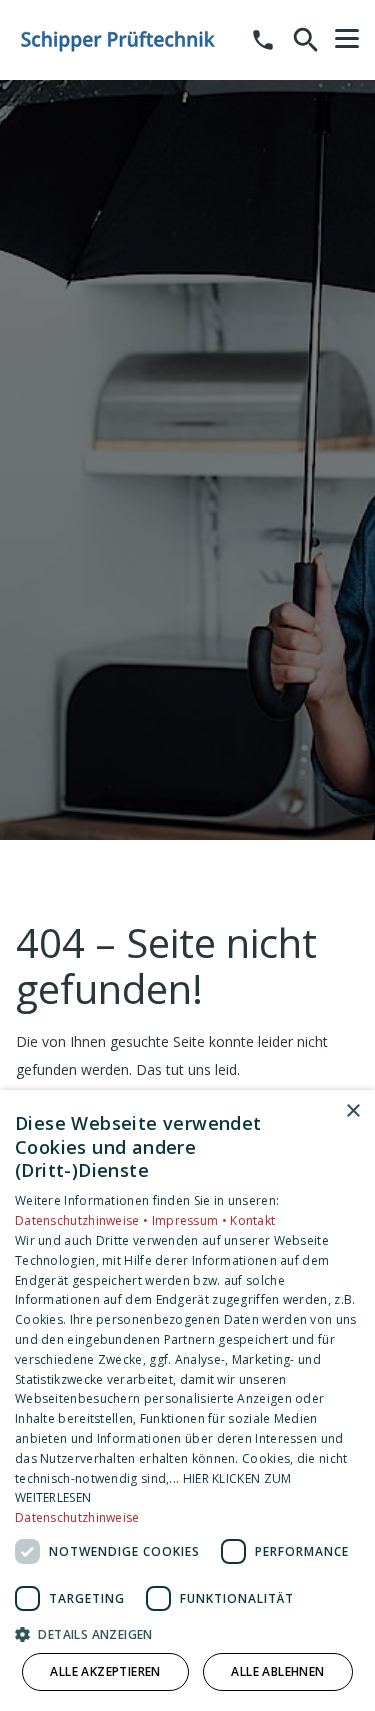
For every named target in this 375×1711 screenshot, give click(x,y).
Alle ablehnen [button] (277, 1671)
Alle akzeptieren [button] (105, 1671)
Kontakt (252, 1220)
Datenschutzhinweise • (83, 1220)
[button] (347, 39)
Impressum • (191, 1220)
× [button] (352, 1111)
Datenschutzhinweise (77, 1517)
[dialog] (187, 1400)
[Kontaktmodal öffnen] (263, 40)
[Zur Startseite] (119, 40)
